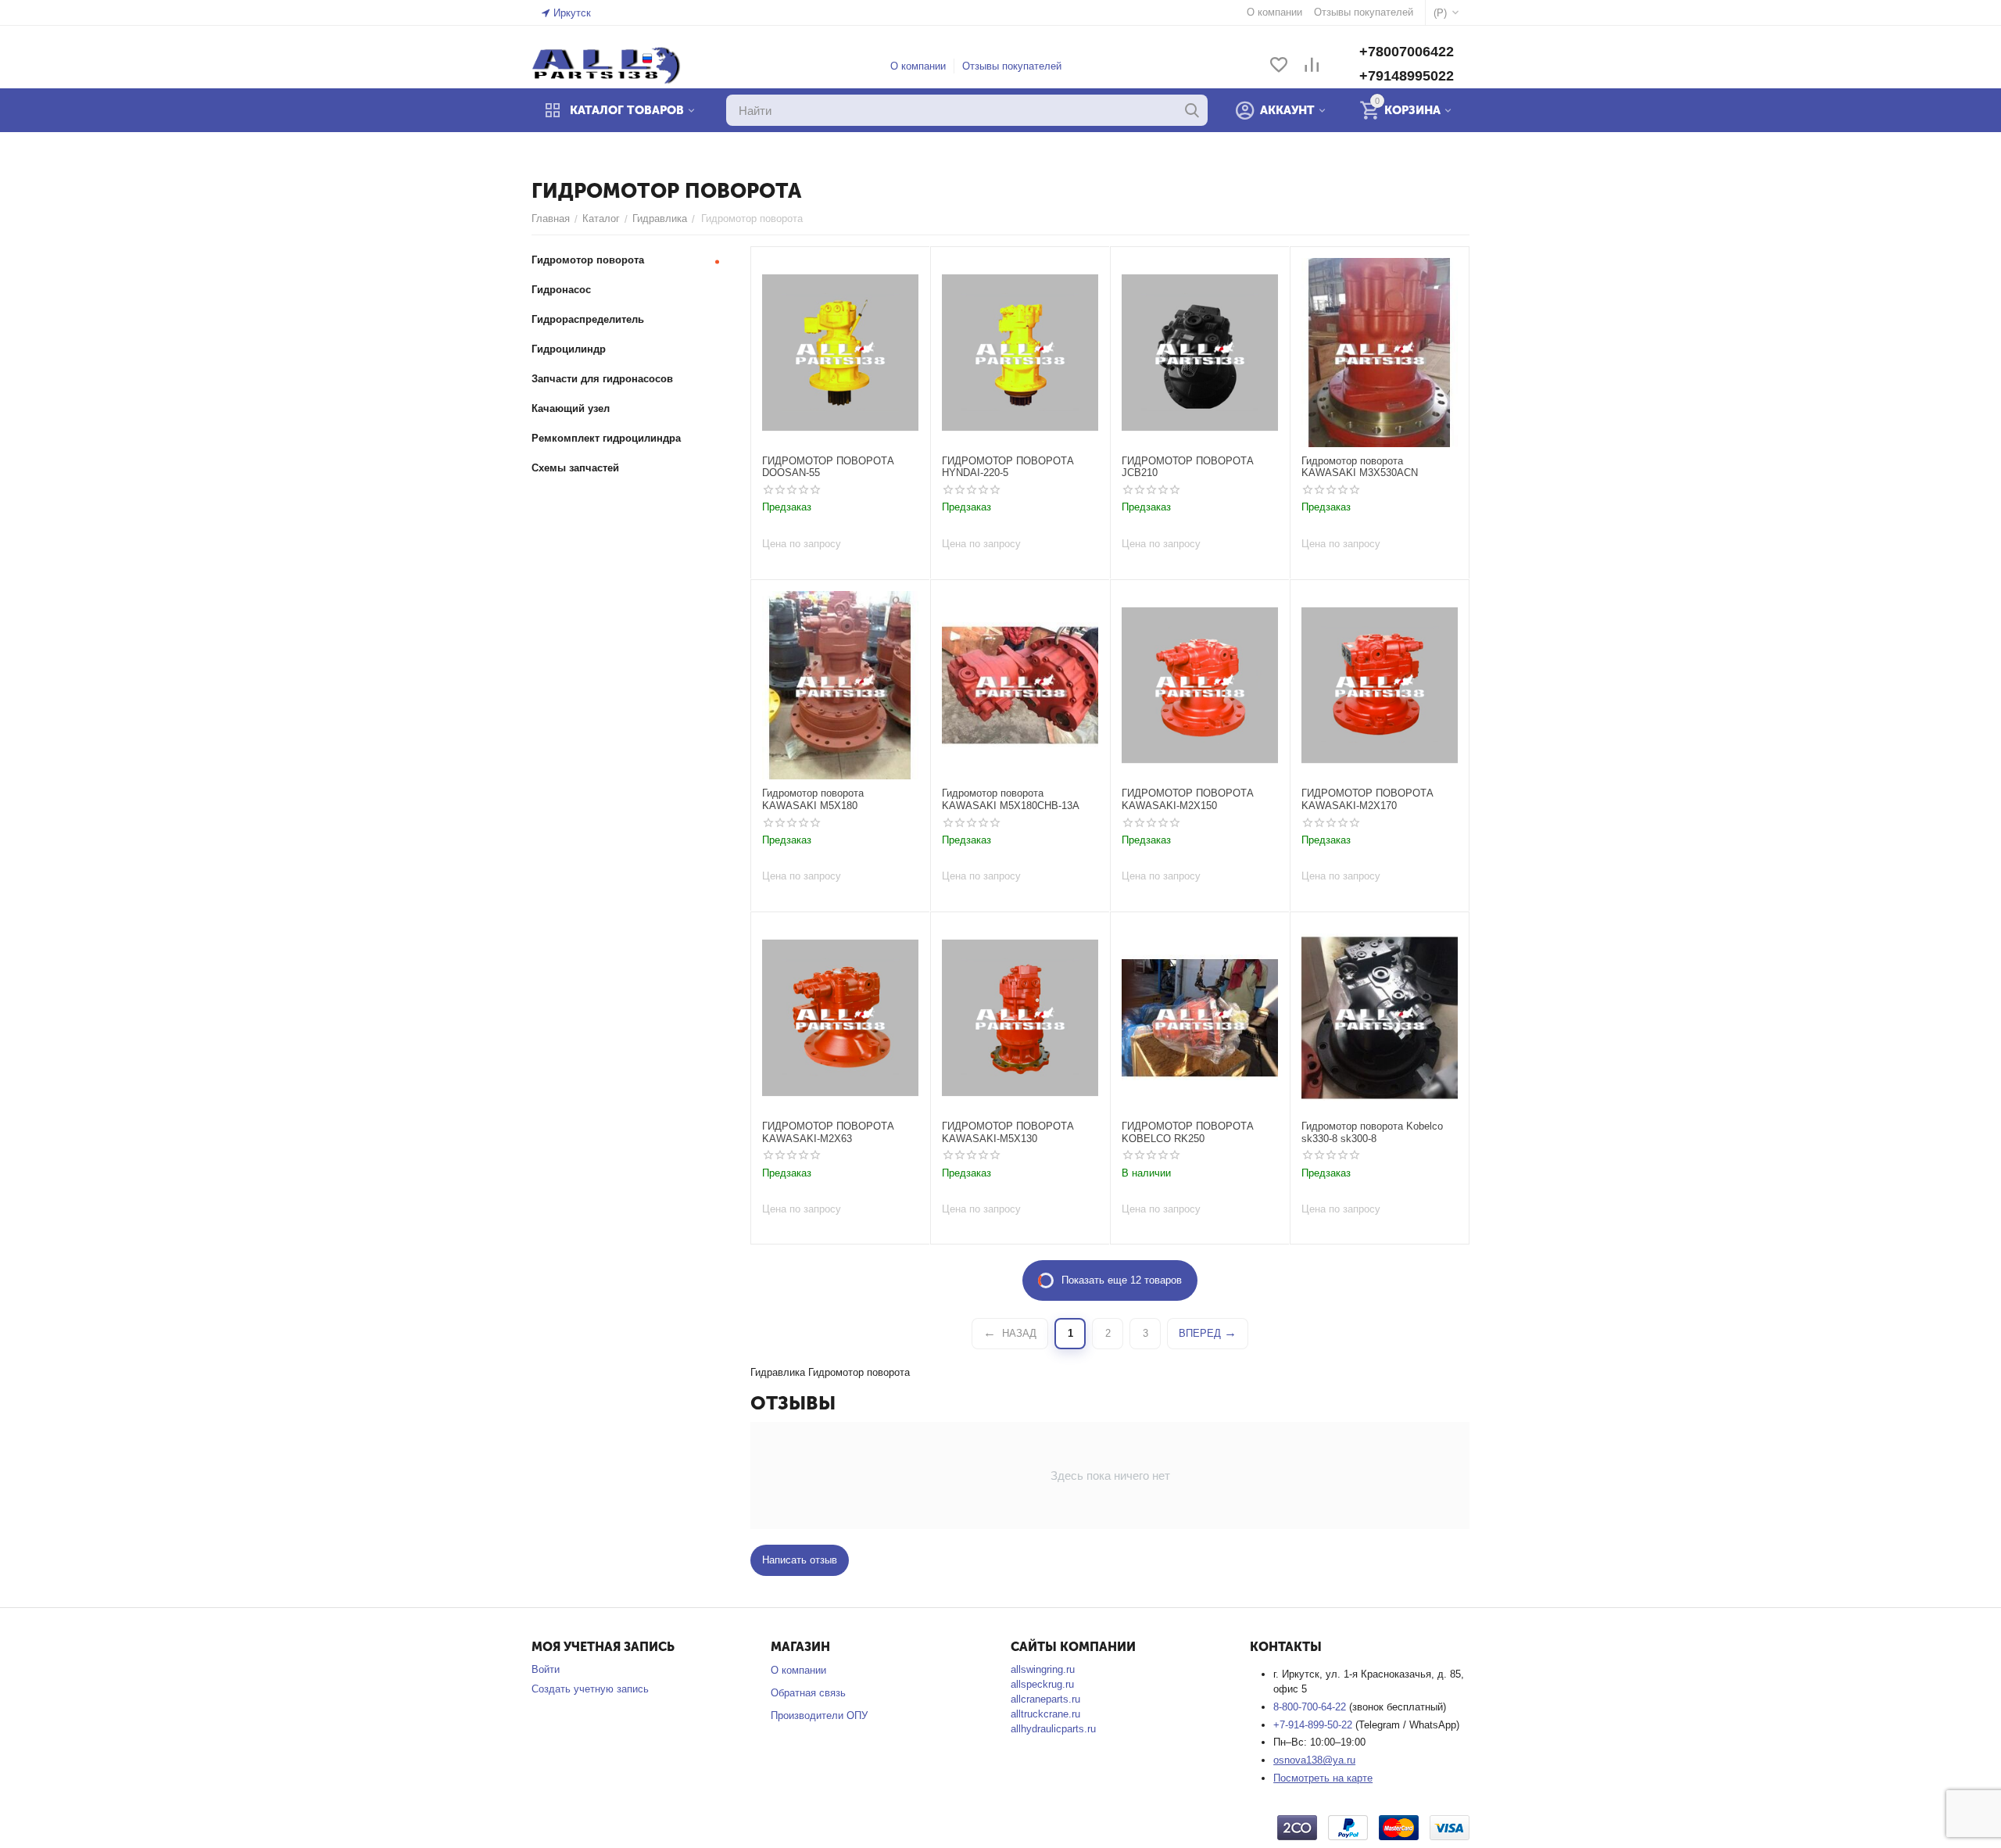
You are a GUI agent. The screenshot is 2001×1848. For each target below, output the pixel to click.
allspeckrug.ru (1042, 1684)
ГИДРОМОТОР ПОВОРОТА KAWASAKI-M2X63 (828, 1132)
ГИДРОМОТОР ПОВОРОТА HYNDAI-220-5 (1008, 467)
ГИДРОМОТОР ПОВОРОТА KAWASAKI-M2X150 (1188, 799)
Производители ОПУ (819, 1715)
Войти (546, 1669)
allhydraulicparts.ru (1053, 1729)
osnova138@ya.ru (1314, 1760)
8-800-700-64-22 (1311, 1707)
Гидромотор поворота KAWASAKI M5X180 (813, 799)
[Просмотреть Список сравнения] (1312, 66)
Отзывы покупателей (1012, 66)
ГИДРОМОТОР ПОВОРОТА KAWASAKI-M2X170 (1367, 799)
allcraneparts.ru (1045, 1699)
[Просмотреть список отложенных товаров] (1279, 66)
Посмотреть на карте (1323, 1778)
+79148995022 (1407, 76)
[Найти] (1192, 110)
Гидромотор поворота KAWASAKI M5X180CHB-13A (1011, 799)
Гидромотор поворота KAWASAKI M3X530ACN (1360, 467)
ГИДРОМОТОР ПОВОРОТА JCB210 (1188, 467)
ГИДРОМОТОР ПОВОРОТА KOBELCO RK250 (1188, 1132)
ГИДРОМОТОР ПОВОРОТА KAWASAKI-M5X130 (1008, 1132)
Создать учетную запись (590, 1689)
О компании (918, 66)
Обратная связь (808, 1693)
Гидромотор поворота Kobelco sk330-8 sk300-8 (1372, 1132)
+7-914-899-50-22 (1314, 1725)
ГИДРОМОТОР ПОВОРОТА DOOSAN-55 (828, 467)
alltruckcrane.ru (1045, 1714)
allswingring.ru (1043, 1669)
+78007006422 (1407, 52)
